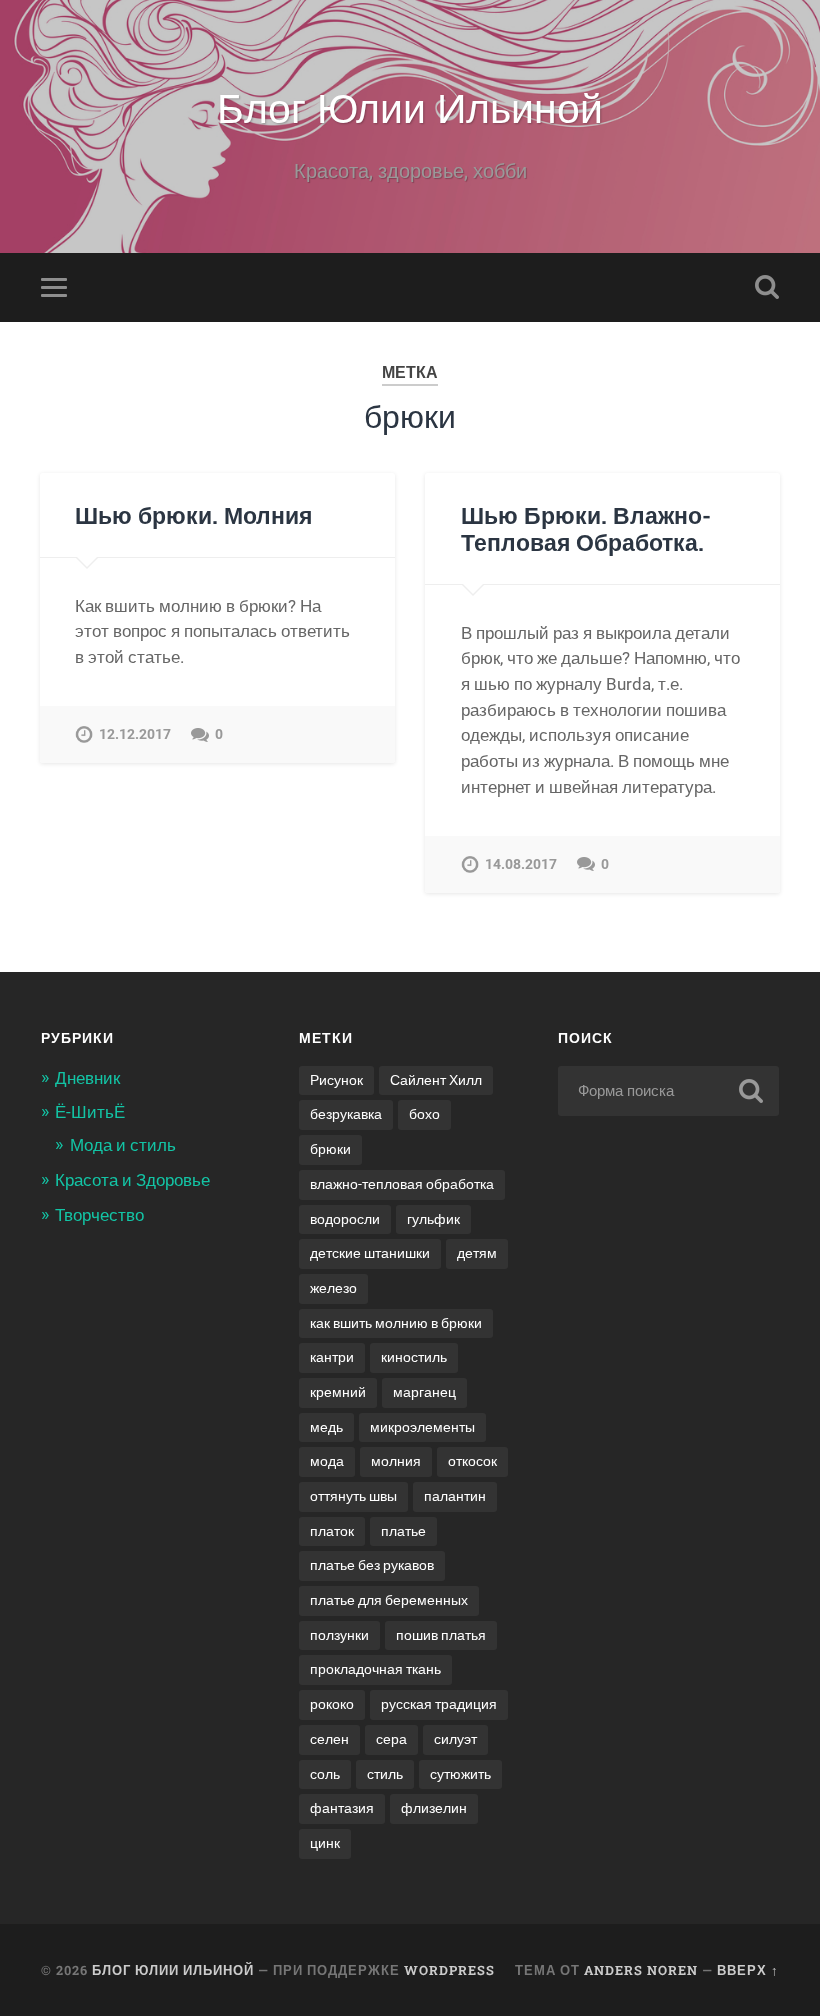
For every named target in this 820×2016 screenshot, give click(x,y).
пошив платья (441, 1635)
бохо (424, 1114)
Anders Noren (641, 1970)
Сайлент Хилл (436, 1080)
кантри (332, 1357)
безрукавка (346, 1114)
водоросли (345, 1219)
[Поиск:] (668, 1091)
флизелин (434, 1808)
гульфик (433, 1219)
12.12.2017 (135, 734)
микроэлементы (422, 1427)
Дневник (87, 1078)
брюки (330, 1149)
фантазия (342, 1808)
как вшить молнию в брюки (396, 1323)
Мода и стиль (123, 1145)
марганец (424, 1392)
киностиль (414, 1357)
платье (403, 1531)
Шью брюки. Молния (193, 515)
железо (333, 1288)
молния (396, 1461)
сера (391, 1739)
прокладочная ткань (375, 1669)
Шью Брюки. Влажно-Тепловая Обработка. (586, 528)
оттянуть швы (353, 1496)
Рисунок (336, 1080)
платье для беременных (389, 1600)
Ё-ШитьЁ (90, 1112)
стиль (385, 1774)
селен (329, 1739)
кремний (338, 1392)
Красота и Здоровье (132, 1180)
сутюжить (460, 1774)
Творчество (99, 1215)
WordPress (449, 1970)
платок (332, 1531)
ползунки (339, 1635)
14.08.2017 (521, 864)
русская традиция (439, 1704)
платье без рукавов (372, 1565)
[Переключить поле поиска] (767, 287)
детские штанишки (370, 1253)
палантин (455, 1496)
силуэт (455, 1739)
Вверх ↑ (748, 1970)
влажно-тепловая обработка (402, 1184)
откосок (472, 1461)
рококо (332, 1704)
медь (326, 1427)
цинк (325, 1843)
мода (327, 1461)
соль (325, 1774)
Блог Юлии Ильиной (410, 105)
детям (477, 1253)
